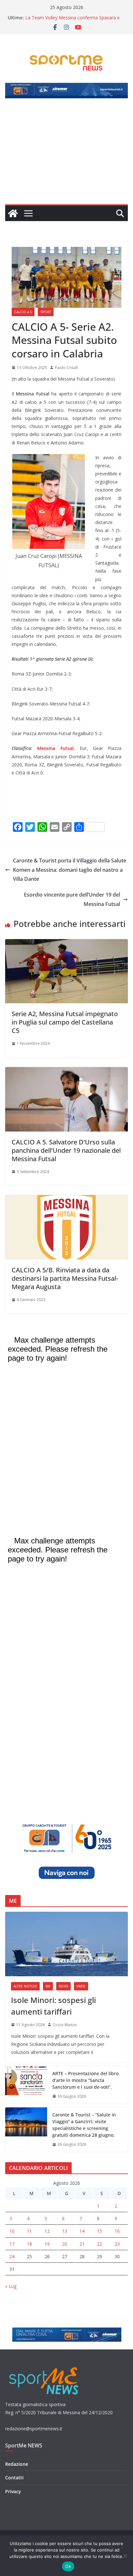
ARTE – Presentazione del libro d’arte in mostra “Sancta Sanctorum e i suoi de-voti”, (85, 2080)
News (63, 1986)
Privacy (13, 2491)
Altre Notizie (25, 1986)
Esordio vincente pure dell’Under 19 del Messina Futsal (72, 899)
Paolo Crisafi (66, 368)
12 (47, 2231)
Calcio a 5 (23, 312)
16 (117, 2231)
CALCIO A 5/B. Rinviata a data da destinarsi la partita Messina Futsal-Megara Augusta (65, 1278)
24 (12, 2256)
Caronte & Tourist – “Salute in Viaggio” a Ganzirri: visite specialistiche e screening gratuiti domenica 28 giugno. (84, 2125)
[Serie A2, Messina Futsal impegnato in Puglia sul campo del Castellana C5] (66, 944)
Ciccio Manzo (65, 2025)
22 (99, 2244)
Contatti (14, 2478)
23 (117, 2244)
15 (99, 2231)
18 (29, 2244)
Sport (46, 312)
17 (12, 2244)
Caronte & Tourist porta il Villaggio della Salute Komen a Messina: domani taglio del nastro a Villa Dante (70, 870)
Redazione (17, 2464)
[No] (125, 2556)
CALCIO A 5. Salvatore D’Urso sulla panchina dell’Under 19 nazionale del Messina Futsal (66, 1150)
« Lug (11, 2286)
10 (12, 2231)
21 (82, 2244)
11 (29, 2231)
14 (82, 2231)
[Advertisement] (66, 155)
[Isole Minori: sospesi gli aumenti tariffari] (66, 1944)
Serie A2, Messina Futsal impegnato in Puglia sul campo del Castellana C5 (65, 1022)
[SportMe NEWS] (13, 213)
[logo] (44, 2366)
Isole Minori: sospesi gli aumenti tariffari (53, 2006)
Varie (81, 1986)
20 (65, 2244)
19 (47, 2244)
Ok (68, 2566)
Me (48, 1986)
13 (65, 2231)
